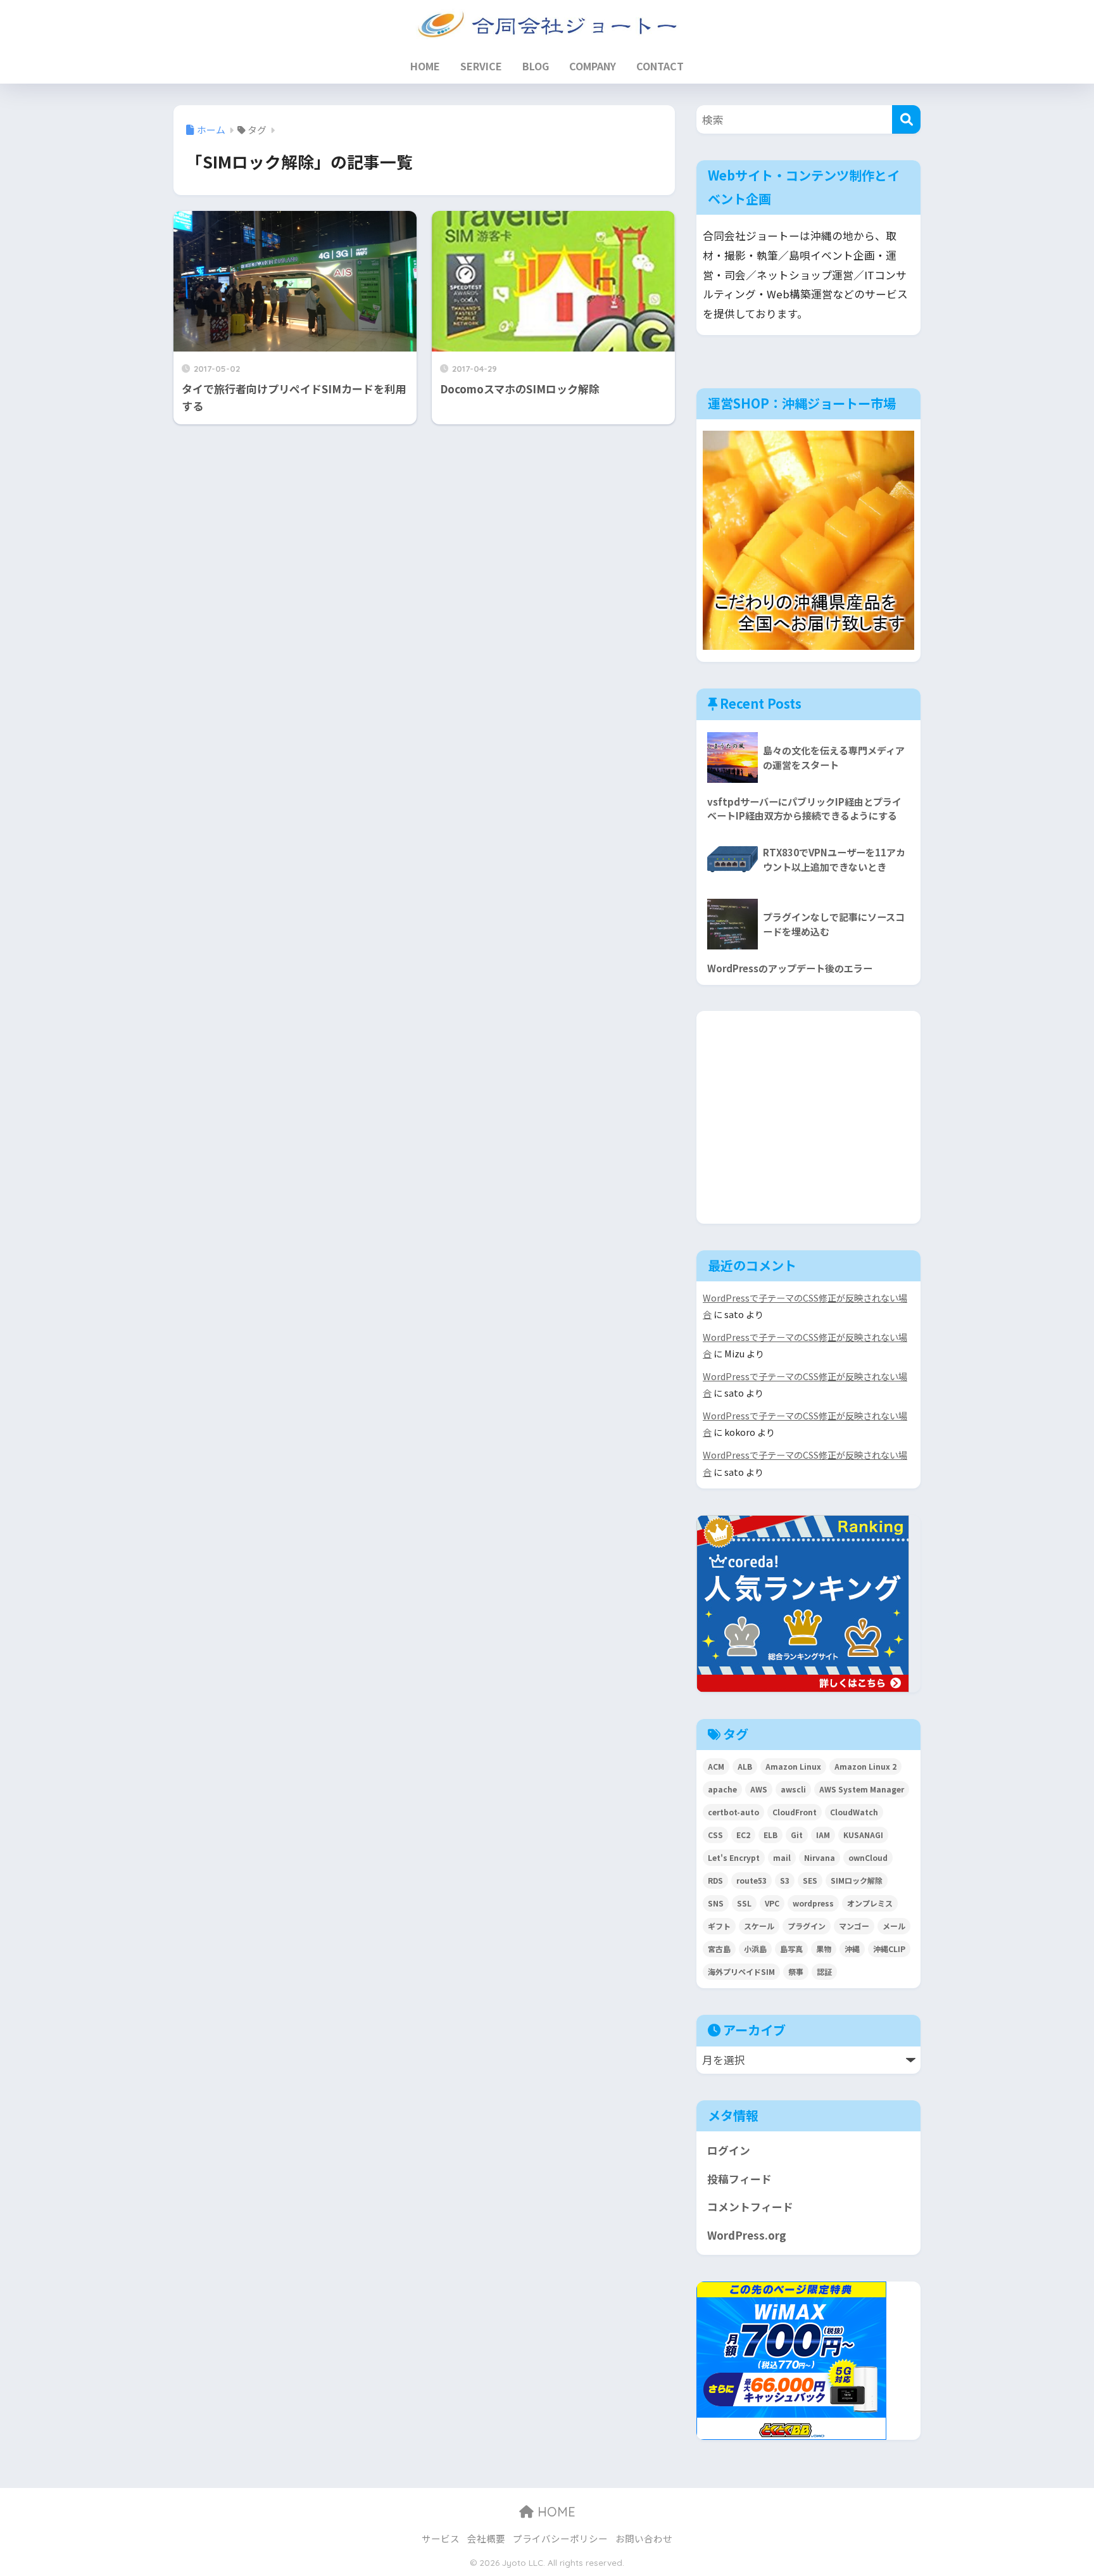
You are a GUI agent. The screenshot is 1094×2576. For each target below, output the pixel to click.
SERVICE (481, 66)
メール (894, 1926)
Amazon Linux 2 (865, 1766)
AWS (759, 1789)
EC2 (743, 1835)
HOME (425, 66)
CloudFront (795, 1812)
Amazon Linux (793, 1766)
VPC (772, 1903)
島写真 (791, 1949)
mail (782, 1857)
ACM (716, 1766)
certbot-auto (733, 1812)
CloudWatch (854, 1812)
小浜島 (755, 1949)
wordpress (813, 1903)
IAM (823, 1835)
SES (810, 1880)
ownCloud (868, 1857)
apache (722, 1789)
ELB (770, 1835)
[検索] (906, 119)
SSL (744, 1903)
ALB (745, 1766)
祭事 (796, 1971)
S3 (785, 1880)
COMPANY (593, 66)
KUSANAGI (863, 1835)
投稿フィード (739, 2179)
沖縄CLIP (889, 1949)
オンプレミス (870, 1903)
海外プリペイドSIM (741, 1971)
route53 (751, 1880)
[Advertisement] (812, 1115)
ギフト (719, 1926)
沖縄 (852, 1949)
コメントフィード (750, 2207)
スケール (759, 1926)
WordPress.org (747, 2235)
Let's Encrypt (734, 1857)
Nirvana (820, 1857)
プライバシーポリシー (560, 2538)
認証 (824, 1971)
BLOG (536, 66)
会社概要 (486, 2538)
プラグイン (807, 1926)
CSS (715, 1835)
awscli (793, 1789)
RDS (715, 1880)
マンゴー (854, 1926)
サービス (441, 2538)
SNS (716, 1903)
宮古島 (719, 1949)
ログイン (729, 2150)
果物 (824, 1949)
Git (797, 1835)
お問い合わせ (644, 2538)
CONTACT (660, 66)
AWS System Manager (862, 1789)
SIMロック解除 (857, 1880)
